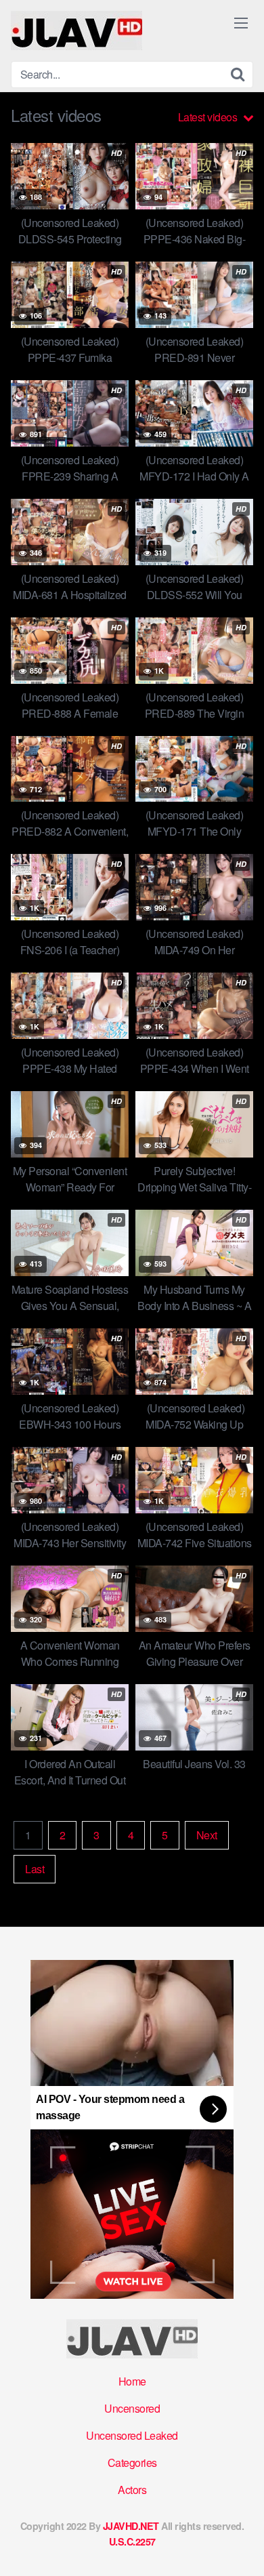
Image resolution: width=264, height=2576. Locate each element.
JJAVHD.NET (131, 2526)
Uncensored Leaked (132, 2435)
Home (132, 2381)
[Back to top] (240, 2546)
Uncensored (132, 2408)
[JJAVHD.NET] (76, 30)
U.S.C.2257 (132, 2541)
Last (35, 1869)
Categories (132, 2462)
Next (207, 1835)
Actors (132, 2490)
